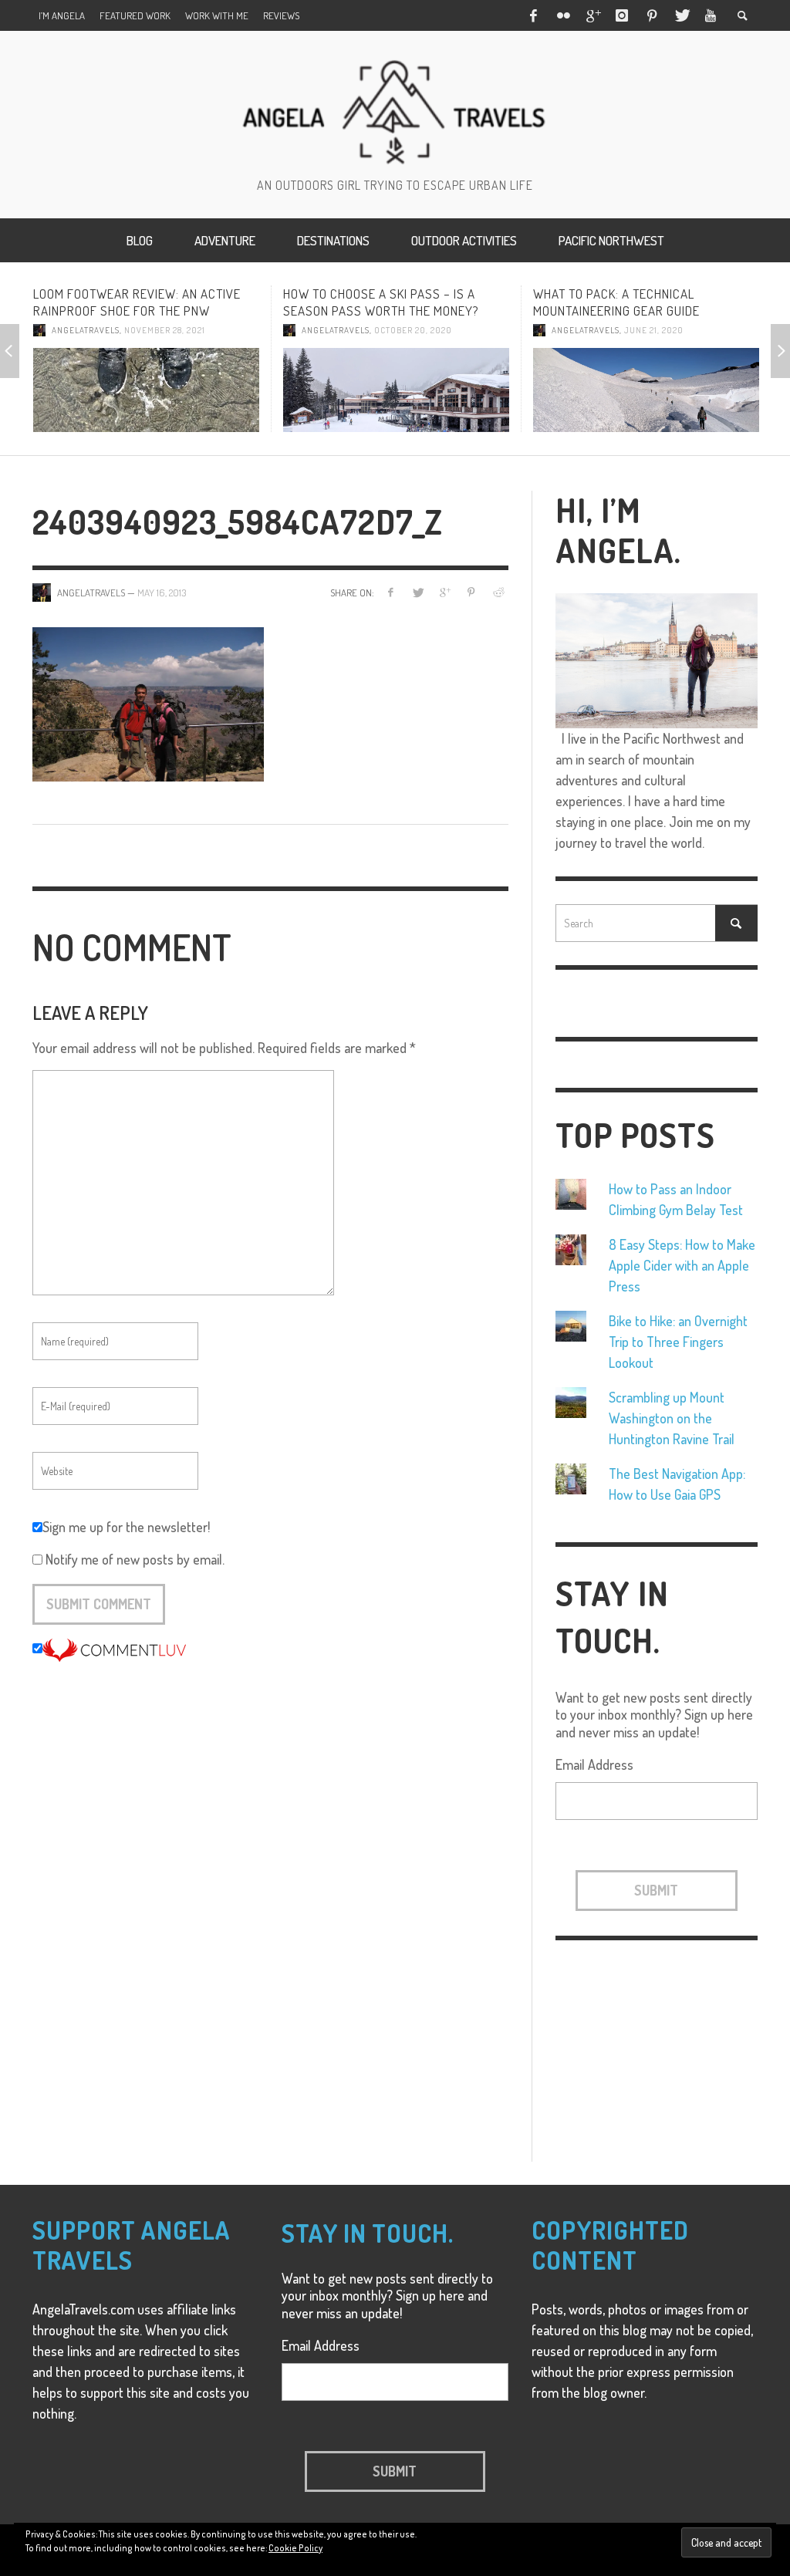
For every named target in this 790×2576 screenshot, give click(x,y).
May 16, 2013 (162, 593)
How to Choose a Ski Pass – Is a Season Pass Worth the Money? (343, 302)
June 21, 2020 (616, 330)
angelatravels (48, 330)
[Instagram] (622, 15)
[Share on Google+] (444, 592)
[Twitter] (681, 15)
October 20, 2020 (375, 330)
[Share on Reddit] (498, 592)
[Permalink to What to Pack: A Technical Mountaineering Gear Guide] (608, 390)
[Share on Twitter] (418, 592)
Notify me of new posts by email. (135, 1559)
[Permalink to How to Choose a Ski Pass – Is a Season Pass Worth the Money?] (358, 390)
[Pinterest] (652, 15)
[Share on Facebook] (391, 592)
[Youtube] (711, 15)
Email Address (594, 1764)
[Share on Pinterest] (471, 592)
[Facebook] (533, 15)
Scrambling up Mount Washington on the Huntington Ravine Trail (672, 1418)
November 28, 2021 (127, 330)
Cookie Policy (295, 2548)
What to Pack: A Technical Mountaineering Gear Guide (579, 302)
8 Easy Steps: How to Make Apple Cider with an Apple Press (682, 1265)
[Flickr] (562, 15)
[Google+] (592, 15)
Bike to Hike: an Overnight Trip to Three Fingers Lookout (678, 1342)
